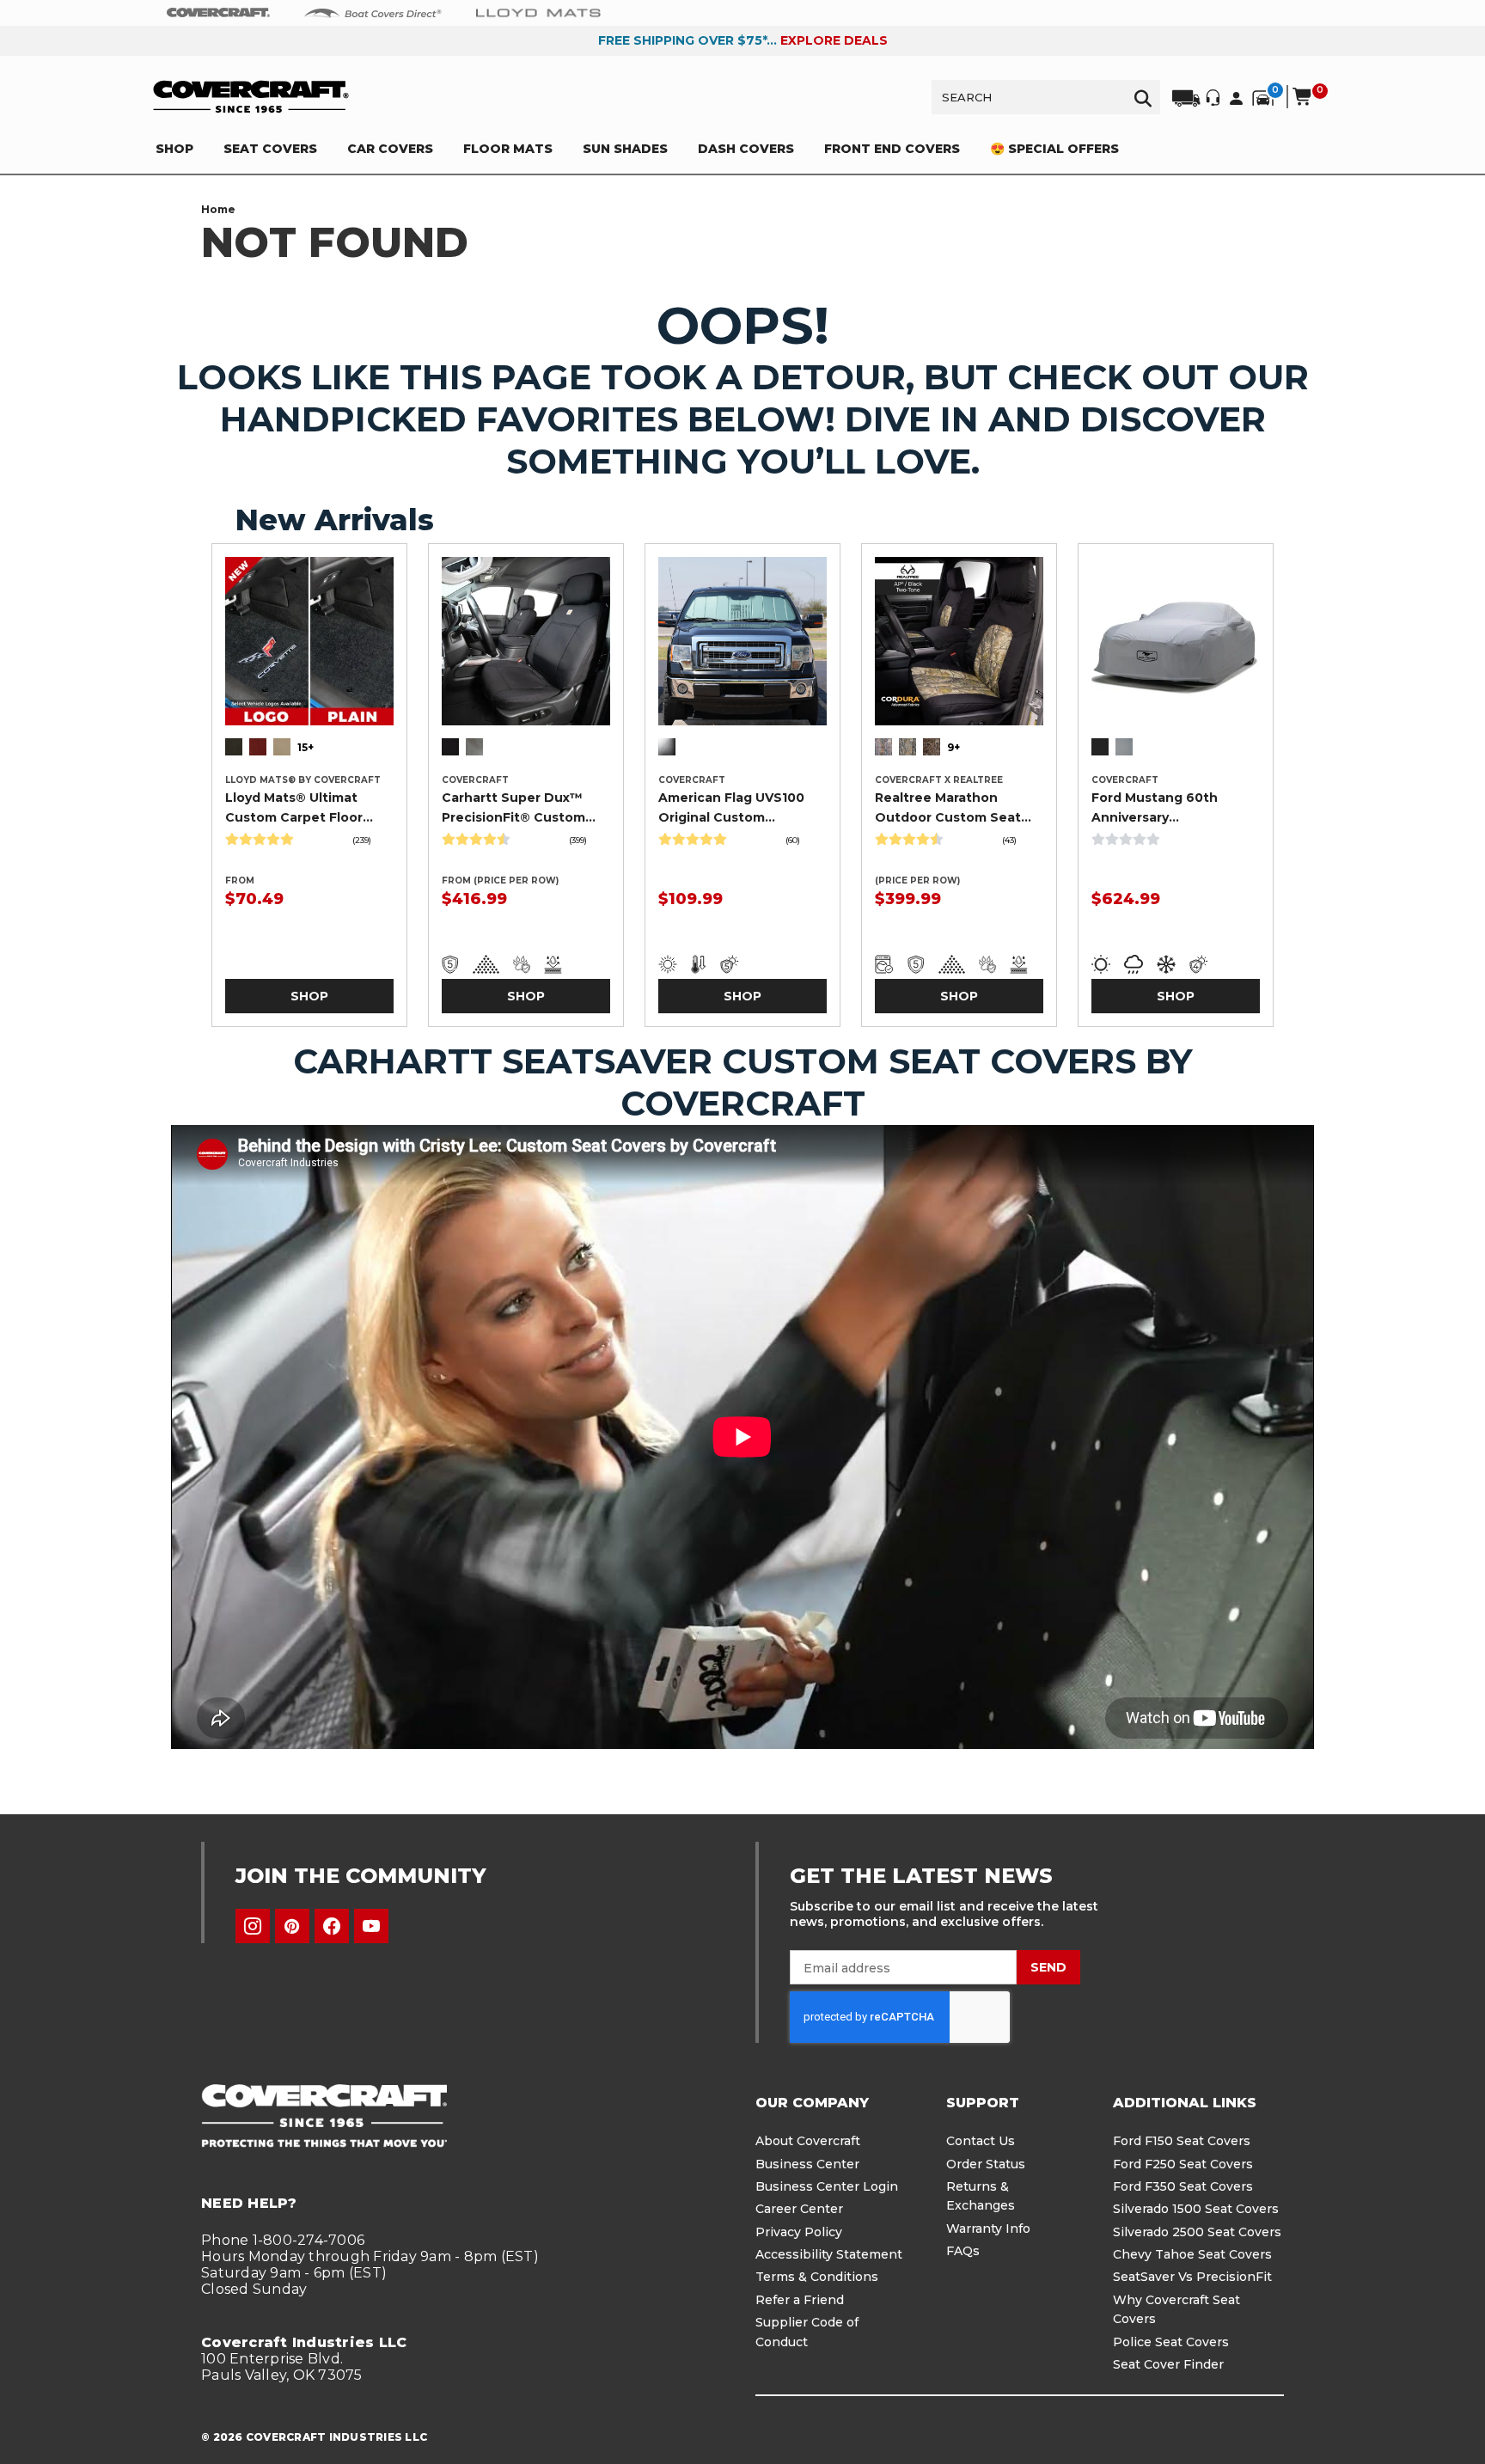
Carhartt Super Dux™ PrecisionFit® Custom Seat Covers (513, 808)
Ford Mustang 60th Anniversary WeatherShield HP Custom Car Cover (1155, 808)
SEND (1048, 1967)
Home (218, 209)
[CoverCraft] (218, 13)
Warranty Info (988, 2229)
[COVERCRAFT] (251, 97)
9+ (953, 747)
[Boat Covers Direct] (373, 12)
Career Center (799, 2209)
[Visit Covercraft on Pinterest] (292, 1926)
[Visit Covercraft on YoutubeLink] (371, 1926)
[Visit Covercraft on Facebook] (332, 1926)
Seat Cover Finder (1168, 2364)
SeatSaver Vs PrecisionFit (1192, 2277)
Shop (309, 996)
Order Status (986, 2164)
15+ (306, 747)
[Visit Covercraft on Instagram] (253, 1926)
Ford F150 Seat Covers (1182, 2141)
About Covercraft (808, 2141)
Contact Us (981, 2141)
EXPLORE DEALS (834, 40)
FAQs (963, 2251)
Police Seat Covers (1171, 2342)
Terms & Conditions (817, 2277)
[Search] (1143, 97)
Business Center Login (827, 2186)
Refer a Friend (800, 2300)
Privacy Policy (799, 2232)
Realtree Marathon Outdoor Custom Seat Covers (948, 808)
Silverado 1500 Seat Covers (1196, 2209)
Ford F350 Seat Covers (1183, 2186)
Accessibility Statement (829, 2254)
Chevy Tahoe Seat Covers (1192, 2254)
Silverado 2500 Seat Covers (1197, 2232)
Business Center (807, 2164)
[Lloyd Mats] (538, 12)
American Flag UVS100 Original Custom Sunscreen (731, 808)
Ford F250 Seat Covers (1183, 2164)
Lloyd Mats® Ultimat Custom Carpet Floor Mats (294, 808)
